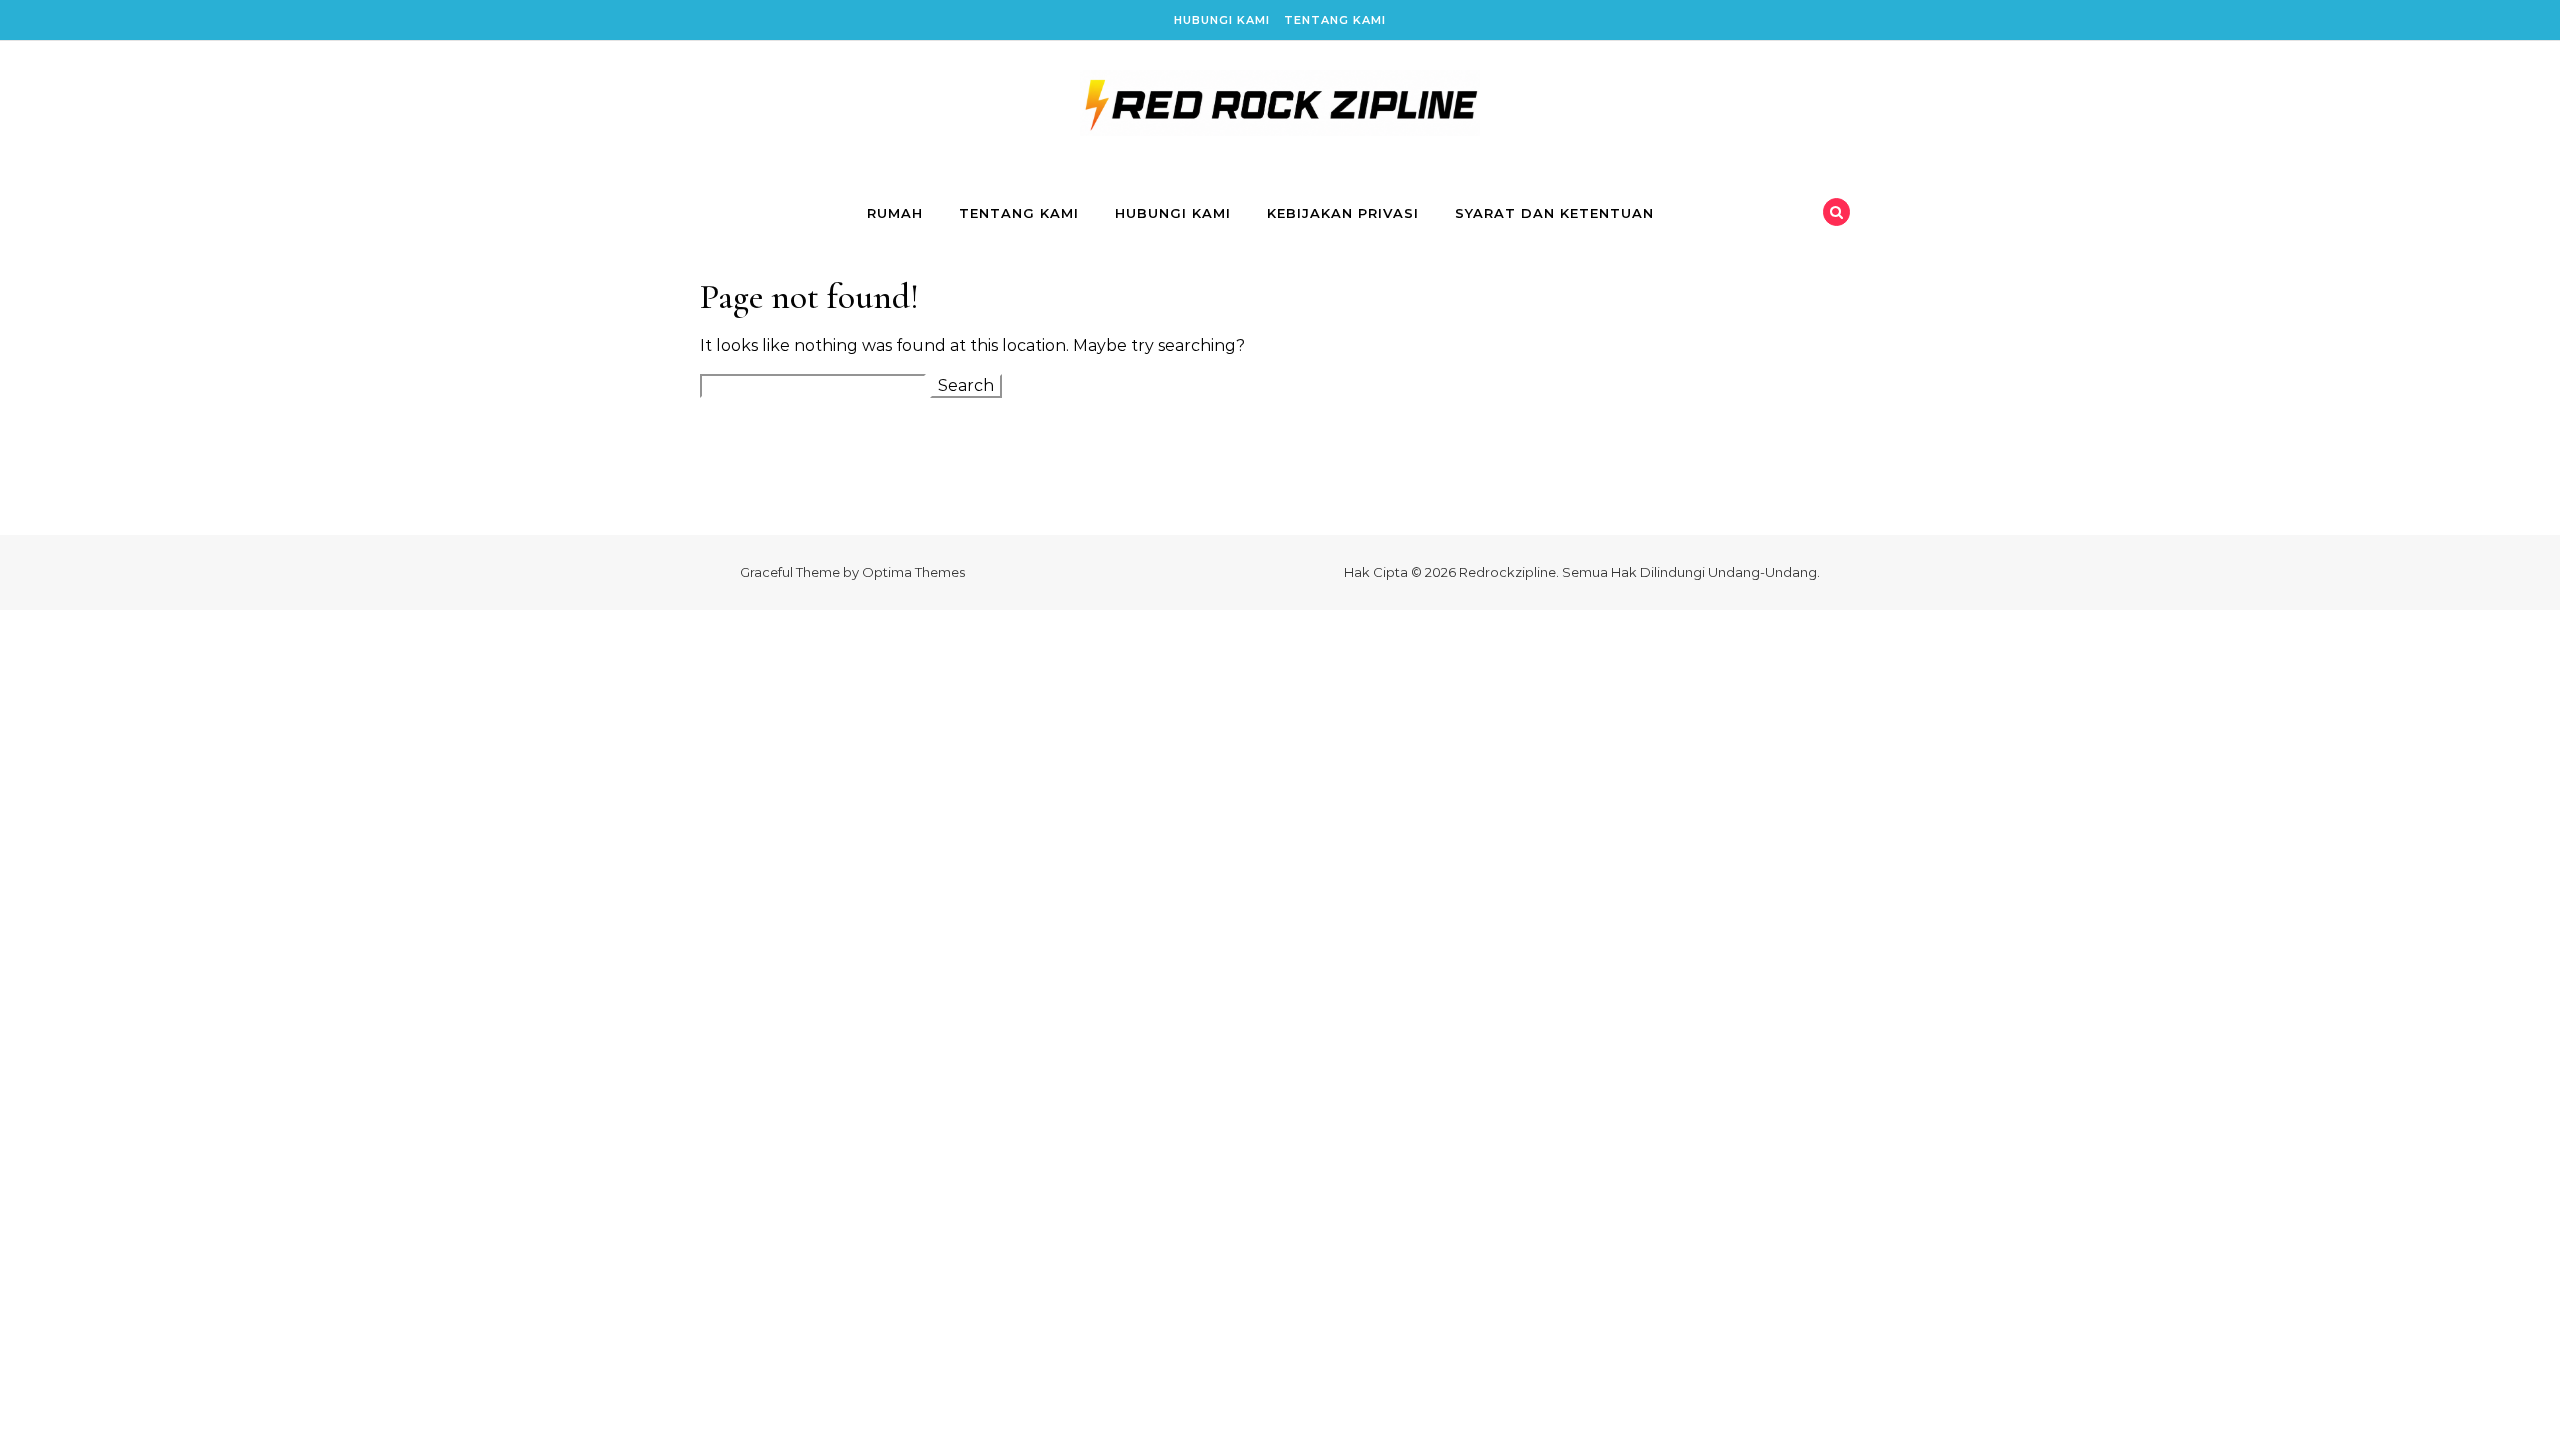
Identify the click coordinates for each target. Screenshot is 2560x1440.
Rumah (895, 213)
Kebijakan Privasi (1343, 213)
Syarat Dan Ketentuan (1554, 213)
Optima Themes (913, 572)
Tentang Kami (1335, 20)
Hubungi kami (1222, 20)
